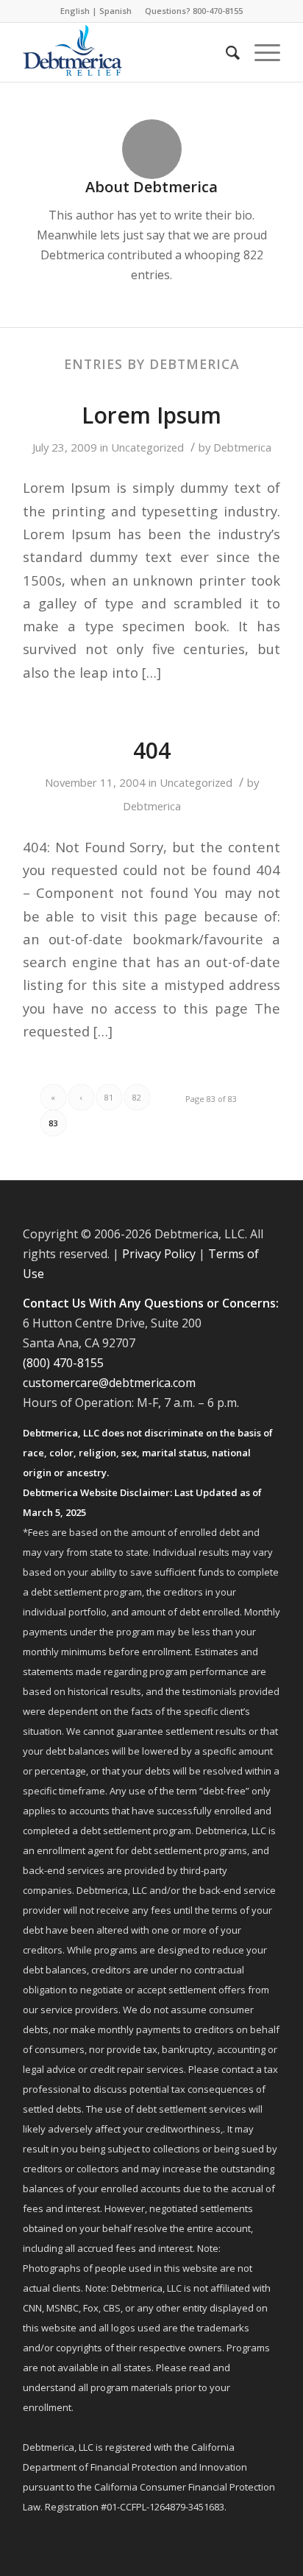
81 (109, 1097)
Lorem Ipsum (151, 415)
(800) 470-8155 (63, 1363)
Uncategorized (147, 447)
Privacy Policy (159, 1254)
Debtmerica (242, 447)
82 (137, 1097)
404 (152, 750)
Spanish (115, 11)
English (75, 11)
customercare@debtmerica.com (109, 1383)
